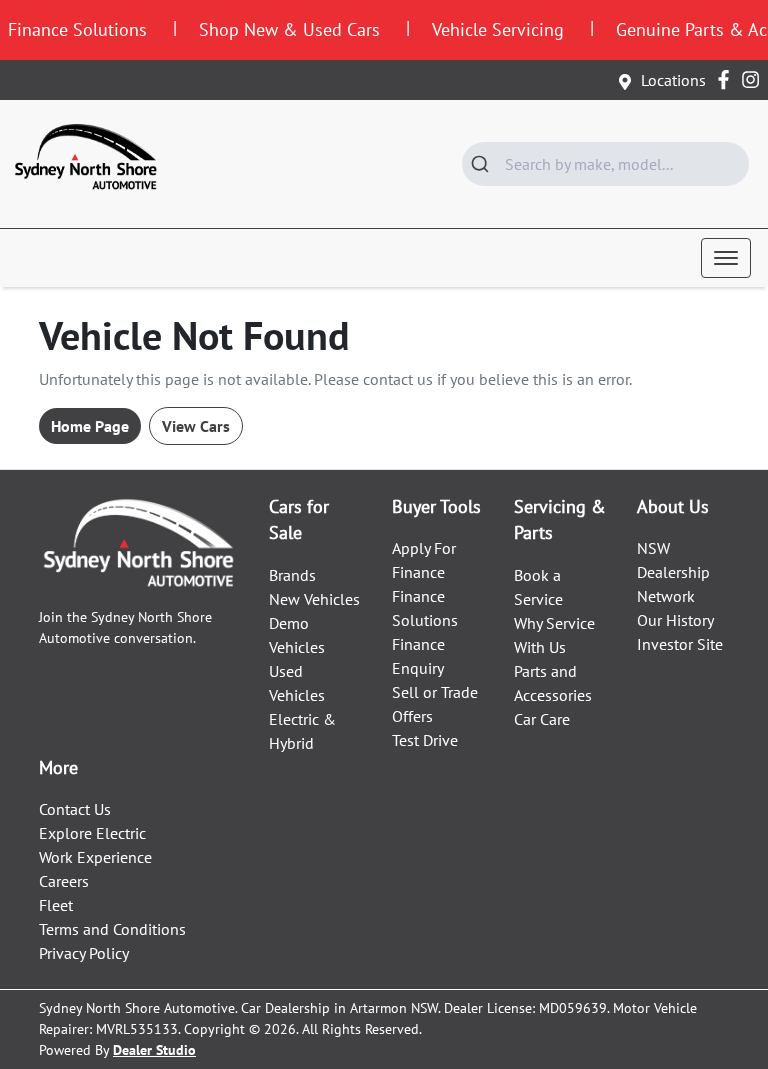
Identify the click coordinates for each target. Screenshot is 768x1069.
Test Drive (425, 740)
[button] (726, 258)
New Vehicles (314, 599)
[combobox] (605, 164)
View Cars (196, 426)
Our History (675, 620)
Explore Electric (92, 833)
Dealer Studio (154, 1050)
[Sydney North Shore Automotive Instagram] (754, 79)
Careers (64, 881)
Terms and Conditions (112, 929)
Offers (412, 716)
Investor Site (680, 644)
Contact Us (75, 809)
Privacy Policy (84, 953)
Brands (292, 575)
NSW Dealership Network (673, 572)
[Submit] (483, 164)
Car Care (542, 719)
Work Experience (95, 857)
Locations (673, 80)
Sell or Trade (435, 692)
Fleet (56, 905)
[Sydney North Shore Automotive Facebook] (727, 79)
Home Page (90, 426)
